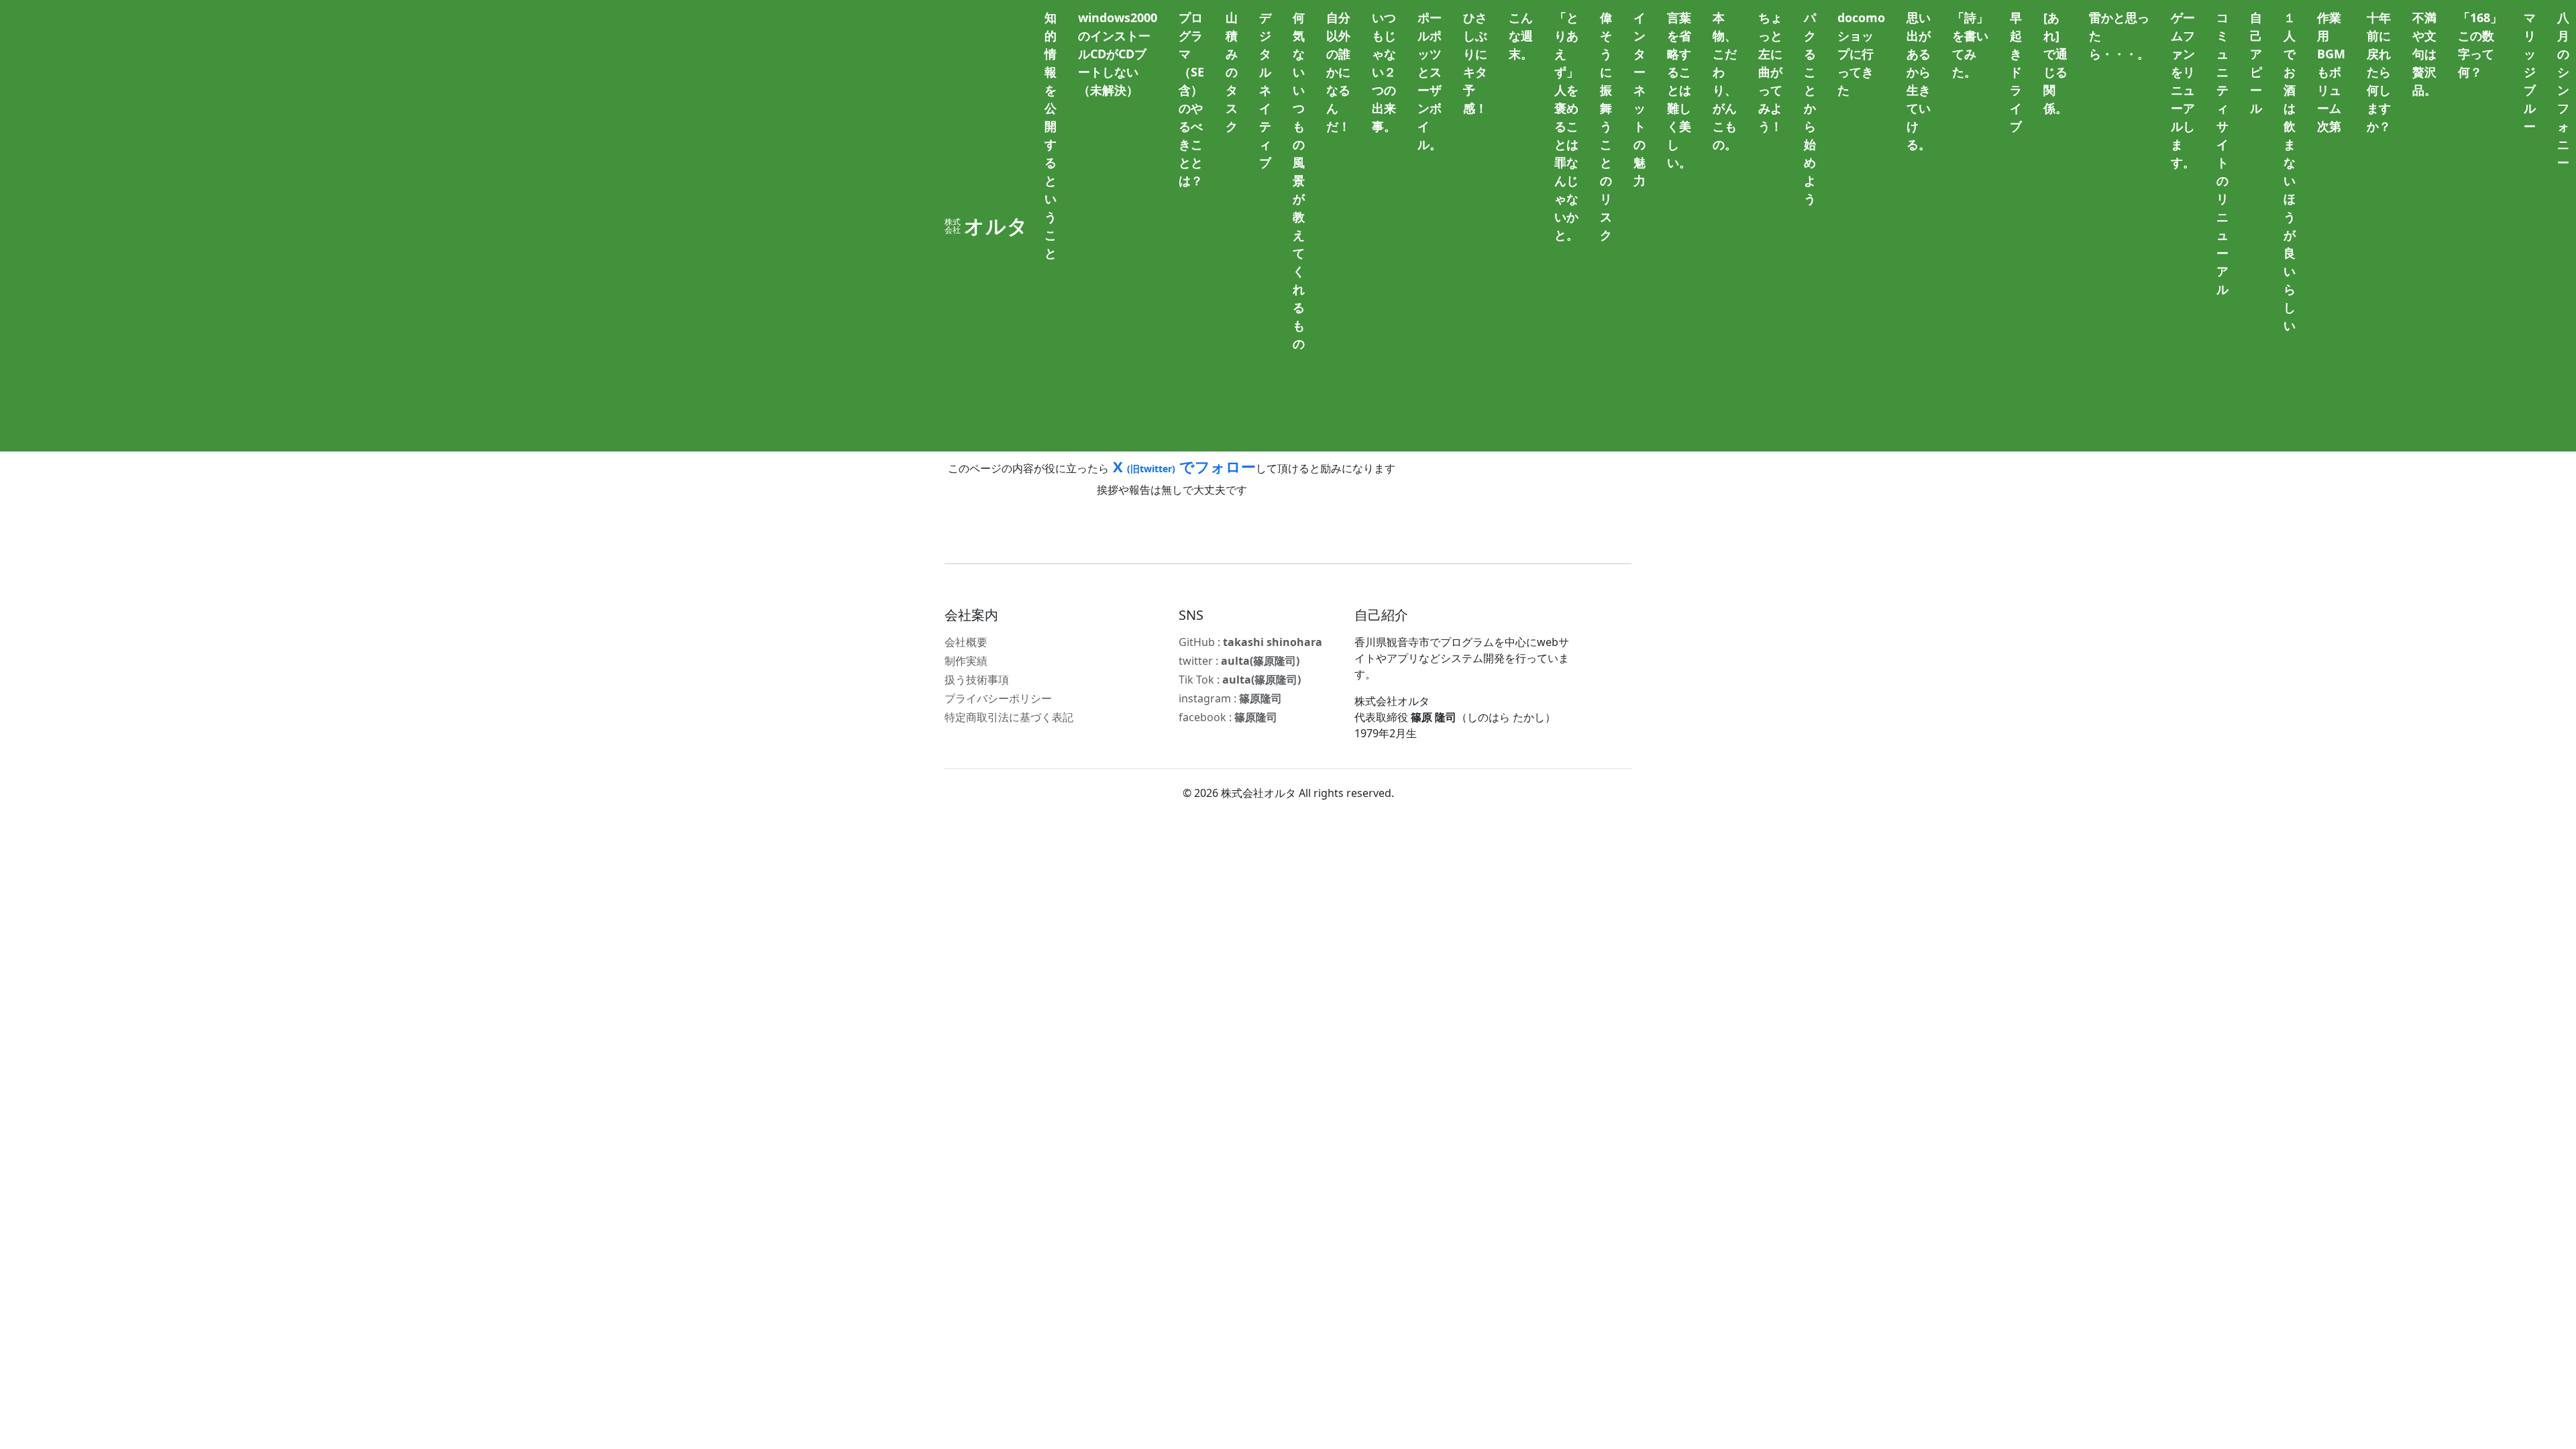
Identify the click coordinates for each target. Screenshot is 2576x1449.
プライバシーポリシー (998, 698)
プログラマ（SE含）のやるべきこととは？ (1191, 99)
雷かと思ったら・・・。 (2119, 36)
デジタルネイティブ (1265, 90)
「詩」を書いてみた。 (1970, 45)
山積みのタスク (1232, 72)
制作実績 (966, 661)
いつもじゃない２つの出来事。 (1384, 72)
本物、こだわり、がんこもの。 (1725, 81)
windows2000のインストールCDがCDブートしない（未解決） (1118, 54)
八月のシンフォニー (2563, 90)
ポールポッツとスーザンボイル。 (1430, 81)
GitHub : (1250, 642)
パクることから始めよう (1810, 108)
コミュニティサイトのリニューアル (2222, 153)
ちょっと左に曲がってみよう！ (1770, 72)
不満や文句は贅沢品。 (2424, 54)
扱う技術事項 (977, 680)
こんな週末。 (1521, 36)
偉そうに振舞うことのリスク (1606, 126)
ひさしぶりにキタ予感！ (1475, 63)
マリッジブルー (2530, 72)
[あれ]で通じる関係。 (2055, 63)
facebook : (1228, 717)
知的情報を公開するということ (1051, 135)
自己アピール (2256, 63)
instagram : (1230, 698)
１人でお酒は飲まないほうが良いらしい (2290, 171)
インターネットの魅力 (1640, 99)
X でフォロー (1182, 466)
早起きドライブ (2016, 72)
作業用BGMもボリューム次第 (2331, 72)
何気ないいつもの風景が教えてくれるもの (1299, 180)
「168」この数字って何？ (2480, 45)
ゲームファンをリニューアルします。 (2183, 90)
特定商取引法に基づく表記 (1009, 717)
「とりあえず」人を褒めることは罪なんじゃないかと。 (1566, 126)
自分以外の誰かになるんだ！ (1338, 72)
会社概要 (966, 642)
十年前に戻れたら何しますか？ (2379, 72)
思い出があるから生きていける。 (1919, 81)
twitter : (1239, 661)
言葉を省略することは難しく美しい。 (1679, 90)
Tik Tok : (1240, 680)
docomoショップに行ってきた (1861, 54)
